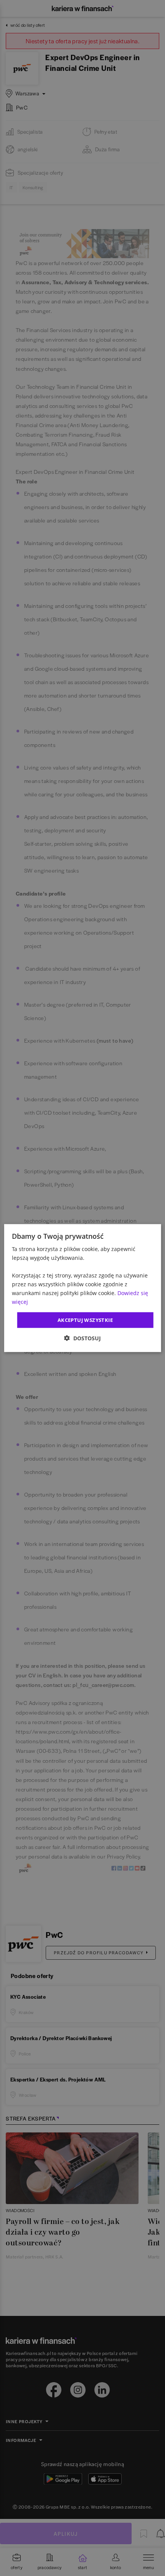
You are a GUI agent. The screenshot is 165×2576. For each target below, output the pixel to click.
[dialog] (83, 1288)
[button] (82, 1338)
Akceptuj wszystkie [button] (85, 1320)
